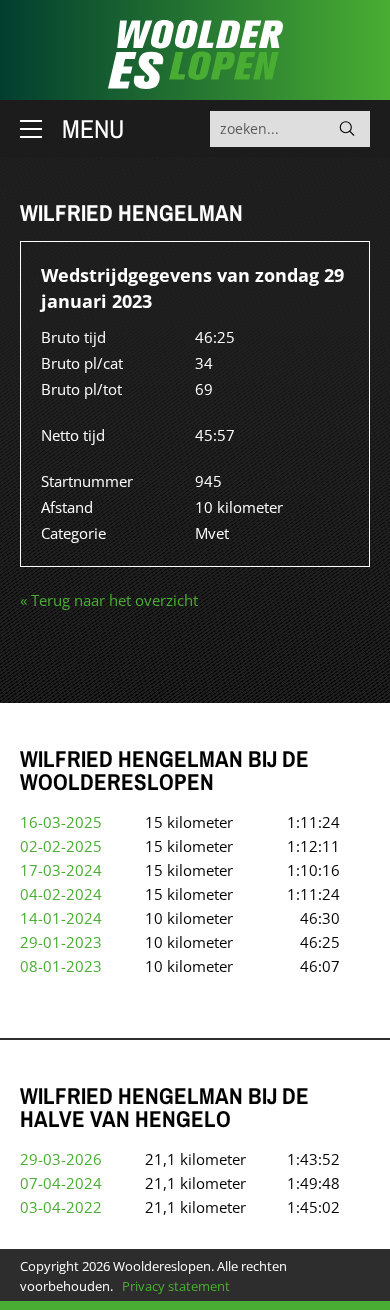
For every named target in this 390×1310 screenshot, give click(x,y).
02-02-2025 (61, 846)
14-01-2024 (61, 918)
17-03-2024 (61, 870)
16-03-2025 (61, 822)
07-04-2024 (61, 1183)
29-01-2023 (61, 942)
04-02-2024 (61, 894)
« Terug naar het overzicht (109, 600)
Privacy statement (176, 1286)
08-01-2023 (61, 966)
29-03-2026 (61, 1159)
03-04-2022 (61, 1207)
